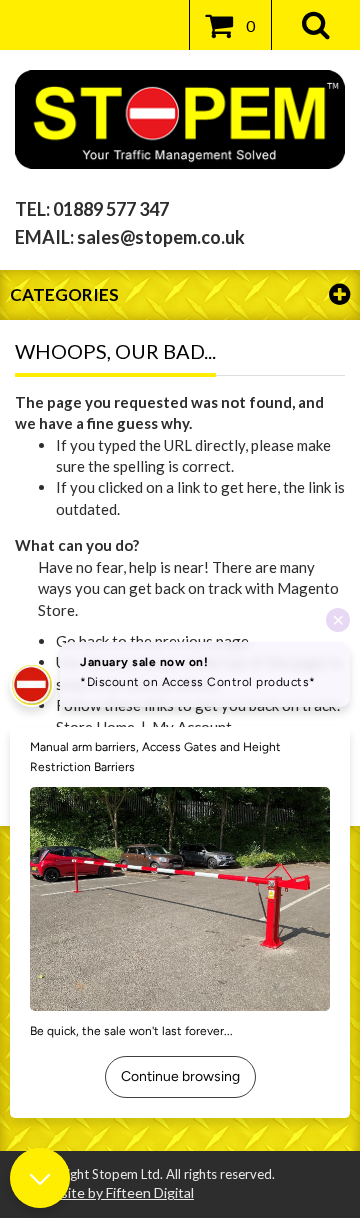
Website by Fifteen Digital (112, 1192)
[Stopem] (180, 119)
